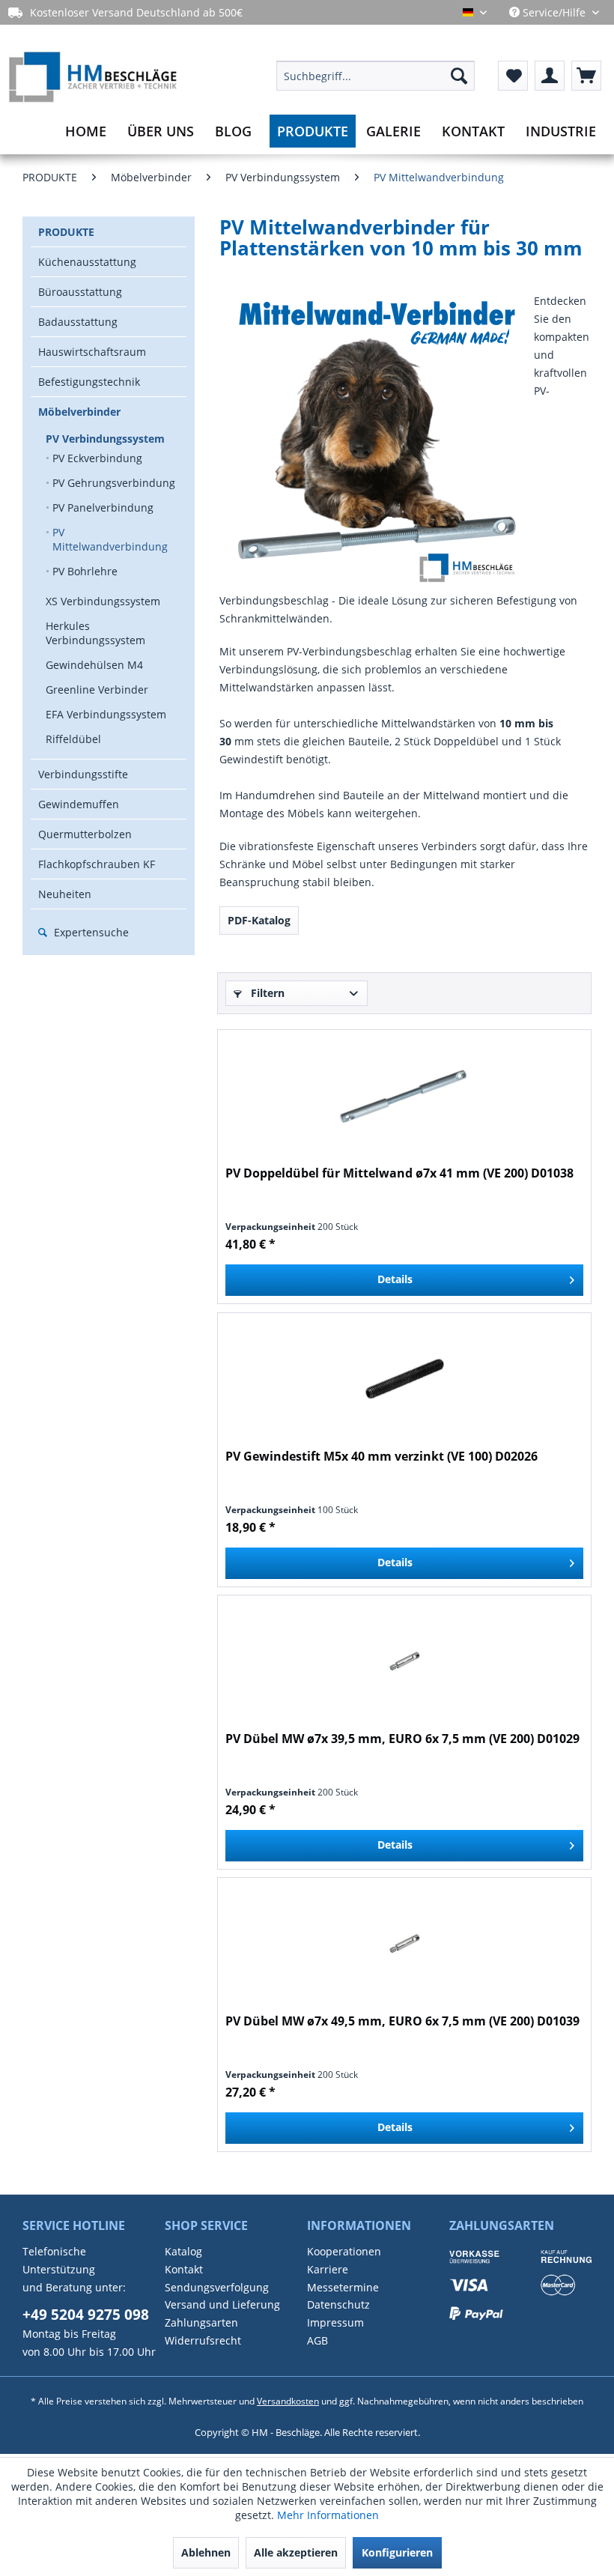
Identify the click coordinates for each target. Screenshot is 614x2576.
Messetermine (343, 2287)
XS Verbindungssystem (103, 601)
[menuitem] (376, 76)
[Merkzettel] (513, 76)
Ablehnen (206, 2552)
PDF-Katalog (259, 920)
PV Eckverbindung (97, 458)
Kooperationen (344, 2251)
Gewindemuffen (79, 804)
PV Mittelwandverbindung (110, 539)
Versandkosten (288, 2401)
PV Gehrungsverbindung (114, 483)
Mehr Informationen (328, 2515)
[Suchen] (459, 76)
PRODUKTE (66, 232)
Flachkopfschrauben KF (97, 864)
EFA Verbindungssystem (106, 714)
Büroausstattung (80, 292)
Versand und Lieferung (222, 2304)
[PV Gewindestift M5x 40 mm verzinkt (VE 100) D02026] (404, 1379)
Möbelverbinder (79, 412)
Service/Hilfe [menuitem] (554, 12)
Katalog (183, 2251)
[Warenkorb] (586, 76)
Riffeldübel (73, 739)
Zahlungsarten (201, 2322)
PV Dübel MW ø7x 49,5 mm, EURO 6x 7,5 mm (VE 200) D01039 (402, 2021)
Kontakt (184, 2269)
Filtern (266, 993)
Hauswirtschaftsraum (92, 352)
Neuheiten (65, 894)
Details (395, 1279)
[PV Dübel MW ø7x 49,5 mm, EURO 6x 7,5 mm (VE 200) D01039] (404, 1944)
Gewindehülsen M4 (94, 665)
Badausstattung (78, 322)
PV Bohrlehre (85, 571)
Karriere (328, 2269)
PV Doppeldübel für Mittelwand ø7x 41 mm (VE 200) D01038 (399, 1173)
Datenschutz (338, 2304)
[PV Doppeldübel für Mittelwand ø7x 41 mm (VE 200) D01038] (404, 1096)
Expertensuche (90, 932)
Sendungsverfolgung (217, 2287)
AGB (317, 2340)
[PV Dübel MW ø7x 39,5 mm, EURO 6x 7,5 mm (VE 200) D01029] (404, 1661)
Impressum (335, 2322)
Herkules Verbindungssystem (95, 633)
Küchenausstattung (87, 262)
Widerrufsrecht (203, 2340)
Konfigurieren (397, 2552)
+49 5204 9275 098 (86, 2315)
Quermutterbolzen (85, 834)
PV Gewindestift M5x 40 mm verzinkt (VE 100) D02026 (382, 1457)
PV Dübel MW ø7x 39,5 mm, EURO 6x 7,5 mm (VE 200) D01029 (402, 1739)
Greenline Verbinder (97, 690)
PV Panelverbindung (103, 507)
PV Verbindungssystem (105, 439)
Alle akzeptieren (296, 2552)
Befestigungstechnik (89, 382)
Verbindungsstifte (83, 774)
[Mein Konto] (550, 76)
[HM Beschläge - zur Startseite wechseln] (92, 88)
